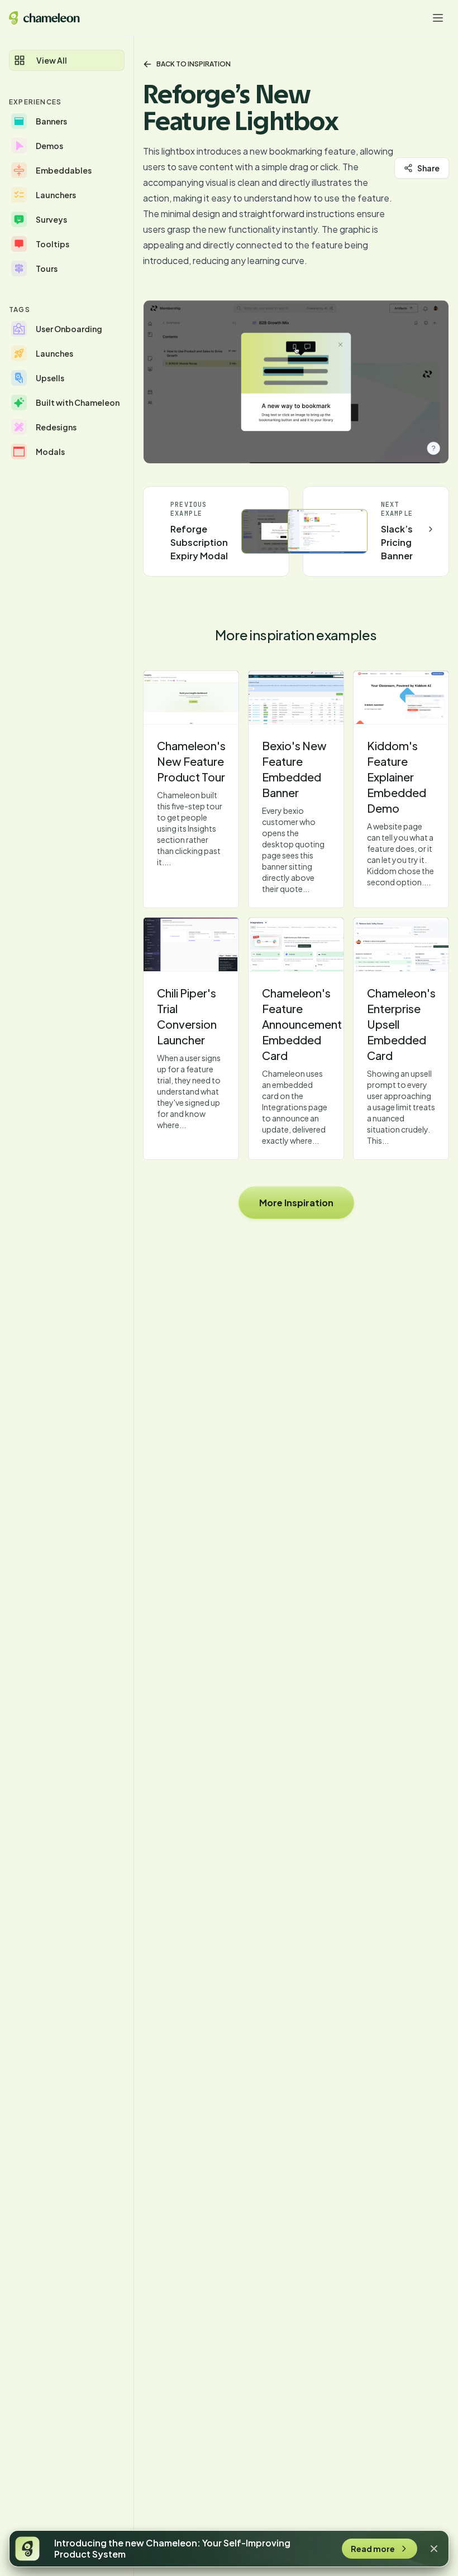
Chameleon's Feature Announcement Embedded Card (302, 1024)
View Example (191, 698)
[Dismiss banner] (434, 2549)
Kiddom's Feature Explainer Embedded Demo (397, 777)
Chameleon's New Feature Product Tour (191, 761)
